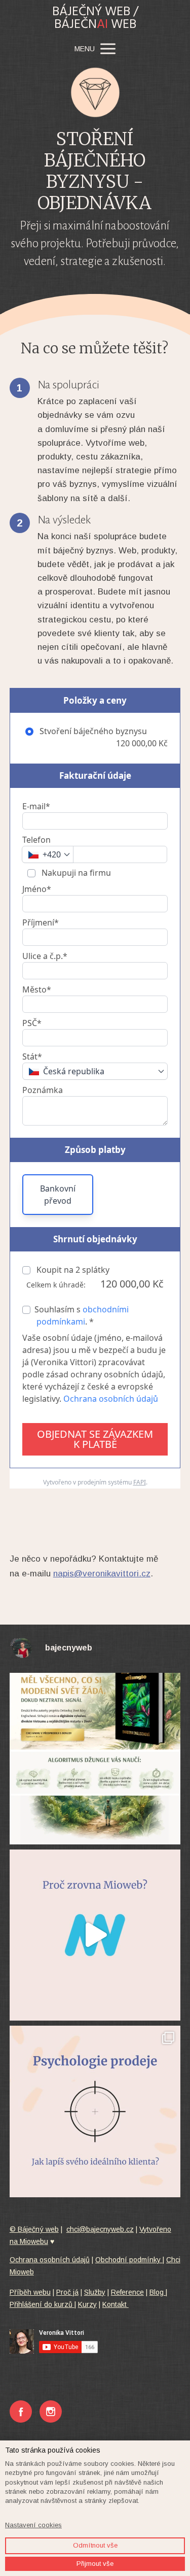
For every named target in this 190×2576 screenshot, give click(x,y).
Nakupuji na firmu (75, 873)
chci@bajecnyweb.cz (100, 2229)
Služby (95, 2292)
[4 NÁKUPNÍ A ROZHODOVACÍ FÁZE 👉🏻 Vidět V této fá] (95, 2111)
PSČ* (32, 1023)
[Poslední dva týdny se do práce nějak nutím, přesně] (95, 1759)
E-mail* (36, 806)
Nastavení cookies (33, 2525)
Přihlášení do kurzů (42, 2304)
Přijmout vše (95, 2564)
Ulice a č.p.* (45, 956)
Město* (37, 989)
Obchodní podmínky (129, 2260)
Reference (127, 2292)
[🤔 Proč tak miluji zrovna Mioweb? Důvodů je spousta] (95, 1935)
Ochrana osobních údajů (111, 1399)
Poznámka (43, 1090)
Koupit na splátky (72, 1270)
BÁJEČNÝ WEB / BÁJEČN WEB (95, 18)
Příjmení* (41, 922)
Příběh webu (30, 2292)
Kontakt (116, 2304)
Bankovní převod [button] (58, 1195)
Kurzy (87, 2304)
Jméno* (37, 889)
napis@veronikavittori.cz (102, 1574)
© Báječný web (34, 2229)
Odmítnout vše (95, 2545)
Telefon (36, 840)
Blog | (158, 2292)
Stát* (32, 1056)
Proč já (67, 2292)
